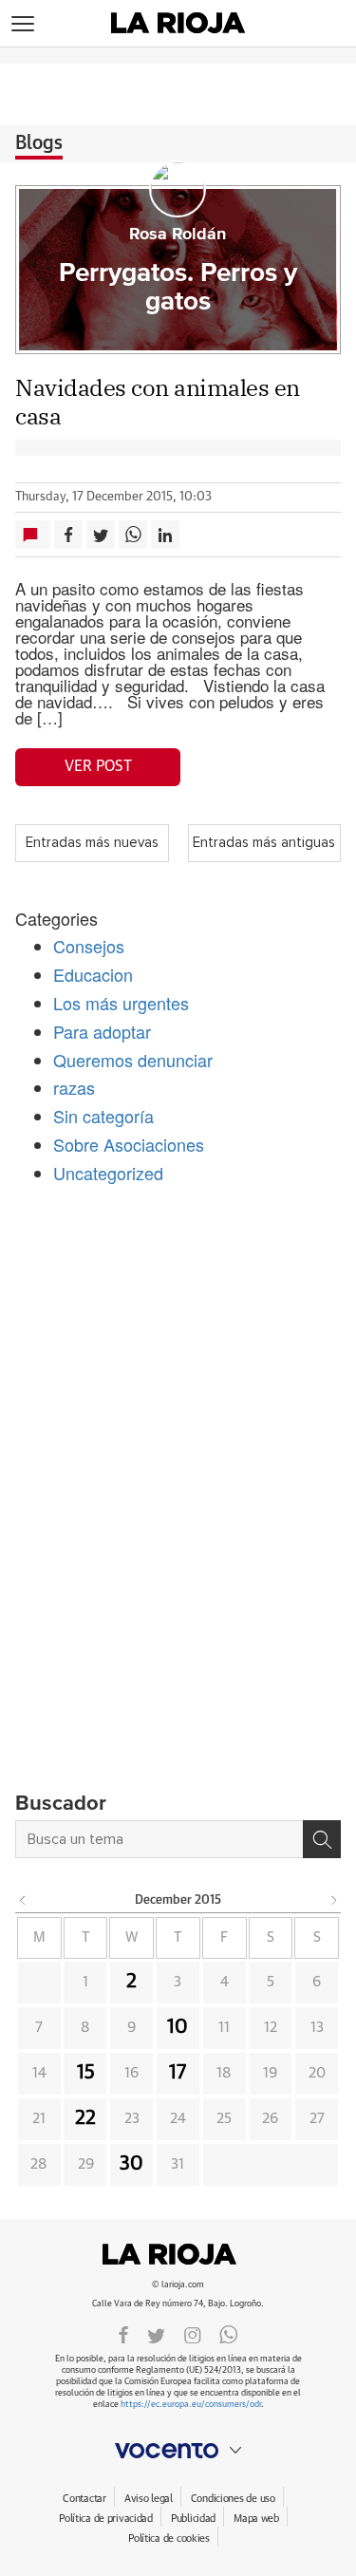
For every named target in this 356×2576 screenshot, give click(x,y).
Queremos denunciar (133, 1060)
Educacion (93, 974)
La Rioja (178, 2254)
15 (86, 2073)
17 (178, 2073)
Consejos (89, 946)
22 (85, 2118)
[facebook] (123, 2334)
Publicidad (193, 2519)
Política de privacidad (106, 2519)
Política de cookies (169, 2538)
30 (131, 2164)
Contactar (84, 2499)
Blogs (39, 143)
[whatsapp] (229, 2334)
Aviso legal (149, 2499)
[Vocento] (178, 2451)
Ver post (98, 766)
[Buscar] (322, 1839)
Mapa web (256, 2519)
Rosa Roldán (178, 235)
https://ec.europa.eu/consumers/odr (191, 2405)
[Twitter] (156, 2334)
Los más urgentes (121, 1003)
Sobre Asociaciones (129, 1144)
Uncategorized (108, 1173)
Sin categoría (103, 1116)
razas (74, 1087)
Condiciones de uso (233, 2499)
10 (178, 2027)
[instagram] (193, 2334)
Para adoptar (102, 1031)
